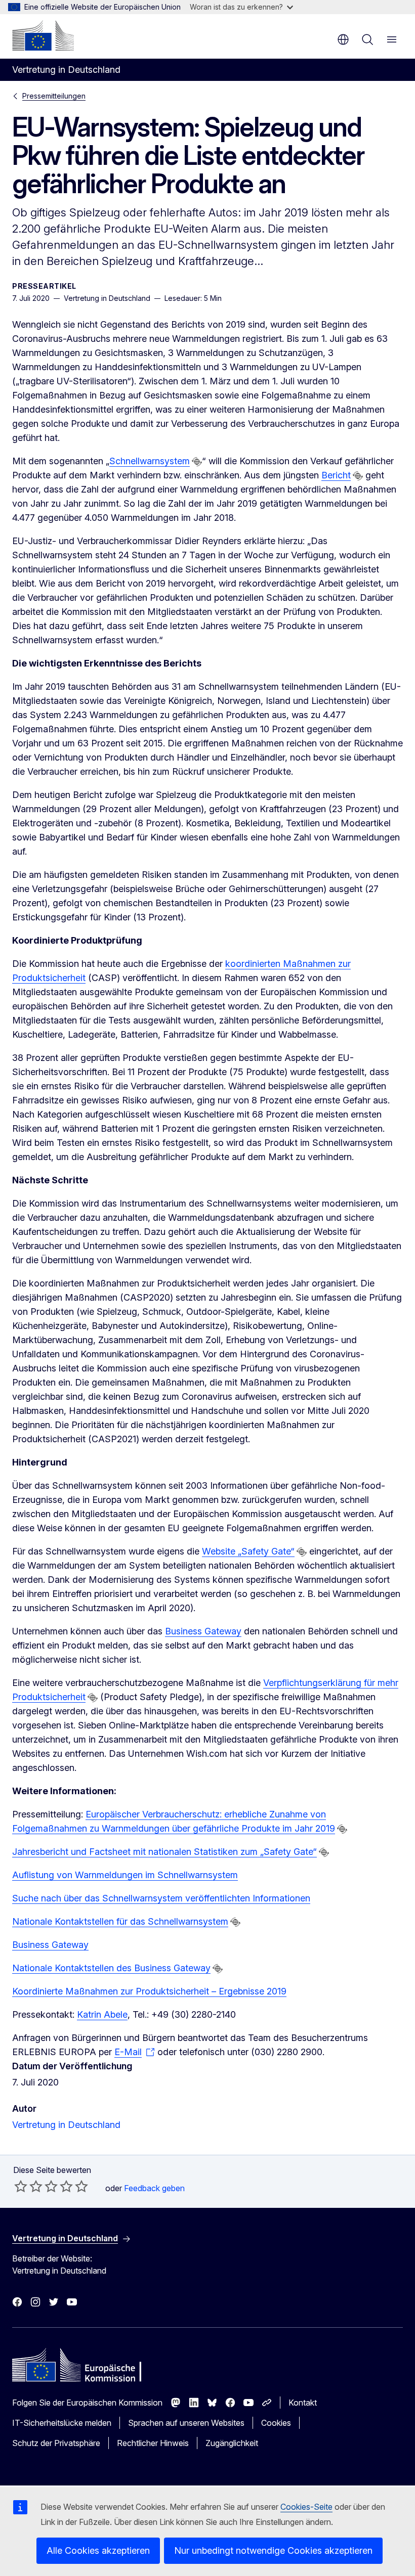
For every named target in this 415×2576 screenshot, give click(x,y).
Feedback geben (154, 2188)
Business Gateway (203, 1631)
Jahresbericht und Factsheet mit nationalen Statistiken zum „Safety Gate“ (164, 1852)
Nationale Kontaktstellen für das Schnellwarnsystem (120, 1921)
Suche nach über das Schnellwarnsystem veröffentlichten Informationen (161, 1898)
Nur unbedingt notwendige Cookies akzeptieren (273, 2550)
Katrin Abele (102, 2014)
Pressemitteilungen (54, 96)
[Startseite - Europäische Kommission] (43, 35)
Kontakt (303, 2403)
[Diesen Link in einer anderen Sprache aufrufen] (197, 462)
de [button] (343, 39)
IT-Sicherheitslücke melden (62, 2423)
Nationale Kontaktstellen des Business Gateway (111, 1968)
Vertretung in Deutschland (66, 2125)
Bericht (336, 475)
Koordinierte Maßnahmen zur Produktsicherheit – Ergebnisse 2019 (149, 1991)
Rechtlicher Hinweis (153, 2443)
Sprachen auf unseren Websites (186, 2423)
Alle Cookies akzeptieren (98, 2550)
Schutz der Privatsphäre (56, 2443)
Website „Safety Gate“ (248, 1551)
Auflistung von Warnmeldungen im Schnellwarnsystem (125, 1875)
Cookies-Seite (306, 2507)
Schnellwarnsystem (150, 461)
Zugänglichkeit (232, 2443)
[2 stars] (28, 2186)
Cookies (276, 2423)
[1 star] (21, 2186)
